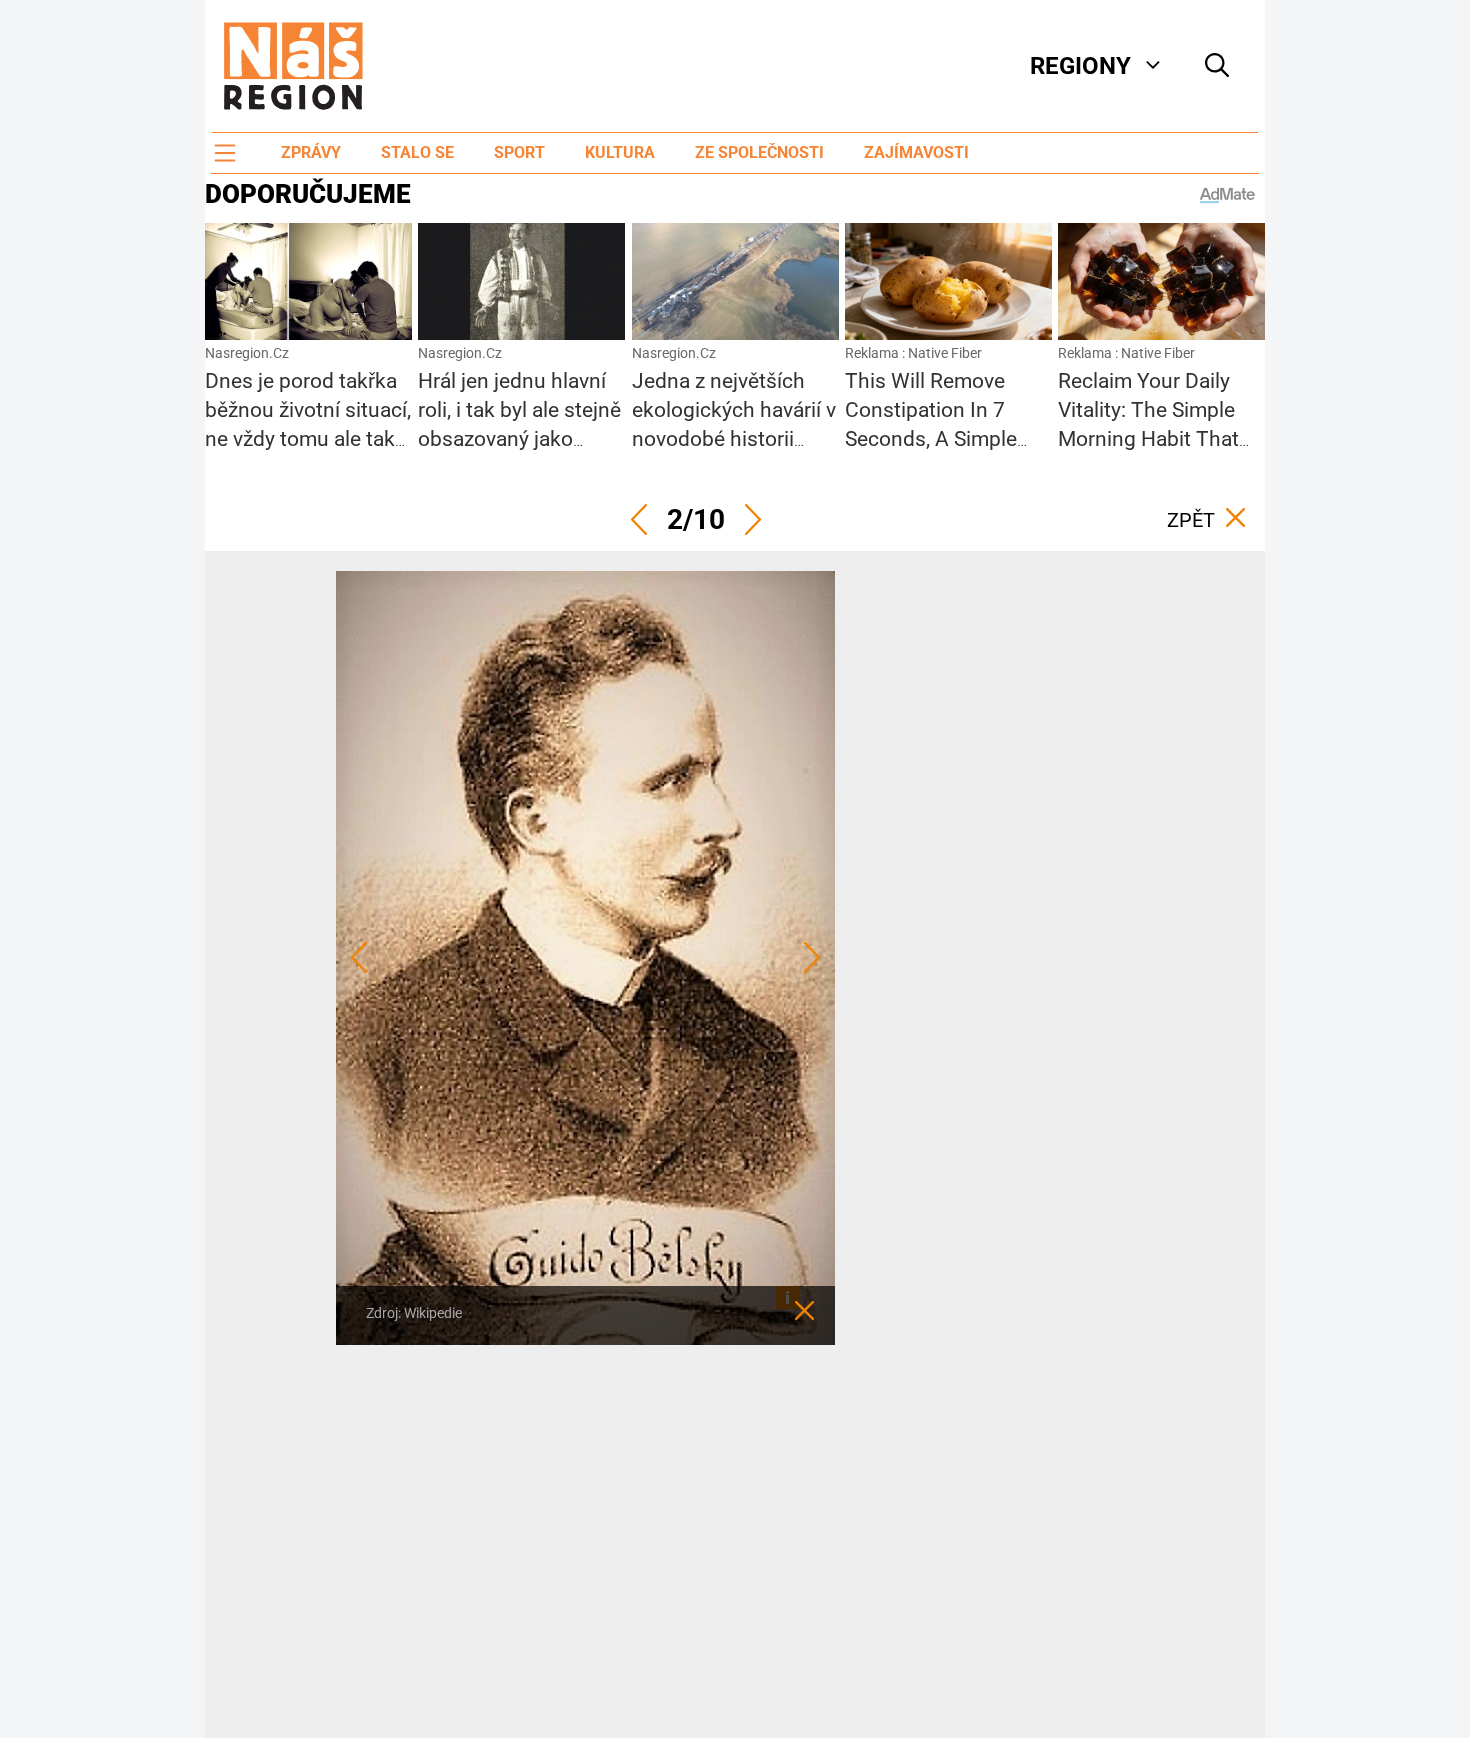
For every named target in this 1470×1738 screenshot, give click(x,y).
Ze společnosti (759, 152)
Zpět (1191, 520)
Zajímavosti (916, 152)
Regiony (1080, 66)
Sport (519, 152)
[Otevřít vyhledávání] (1217, 66)
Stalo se (417, 152)
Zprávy (311, 152)
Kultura (620, 152)
